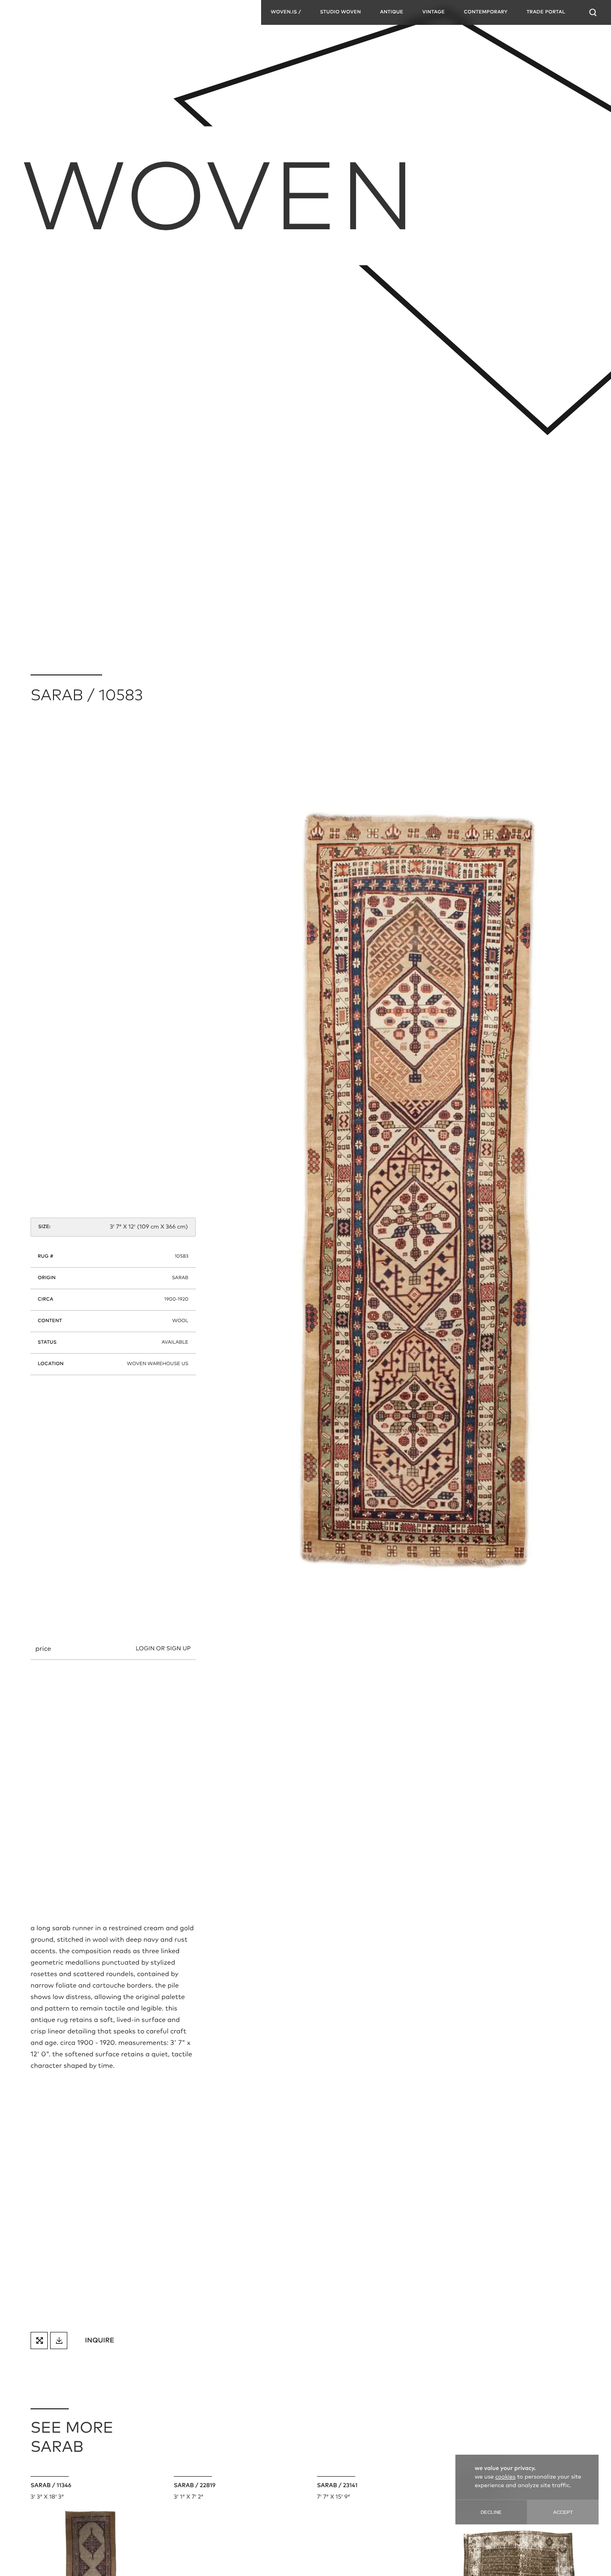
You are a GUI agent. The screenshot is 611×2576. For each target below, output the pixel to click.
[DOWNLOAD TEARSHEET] (59, 2341)
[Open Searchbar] (593, 12)
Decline (491, 2512)
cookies (506, 2477)
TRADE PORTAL (546, 12)
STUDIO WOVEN (340, 12)
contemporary (486, 12)
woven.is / (286, 12)
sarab (180, 1278)
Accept (563, 2512)
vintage (434, 12)
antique (392, 12)
